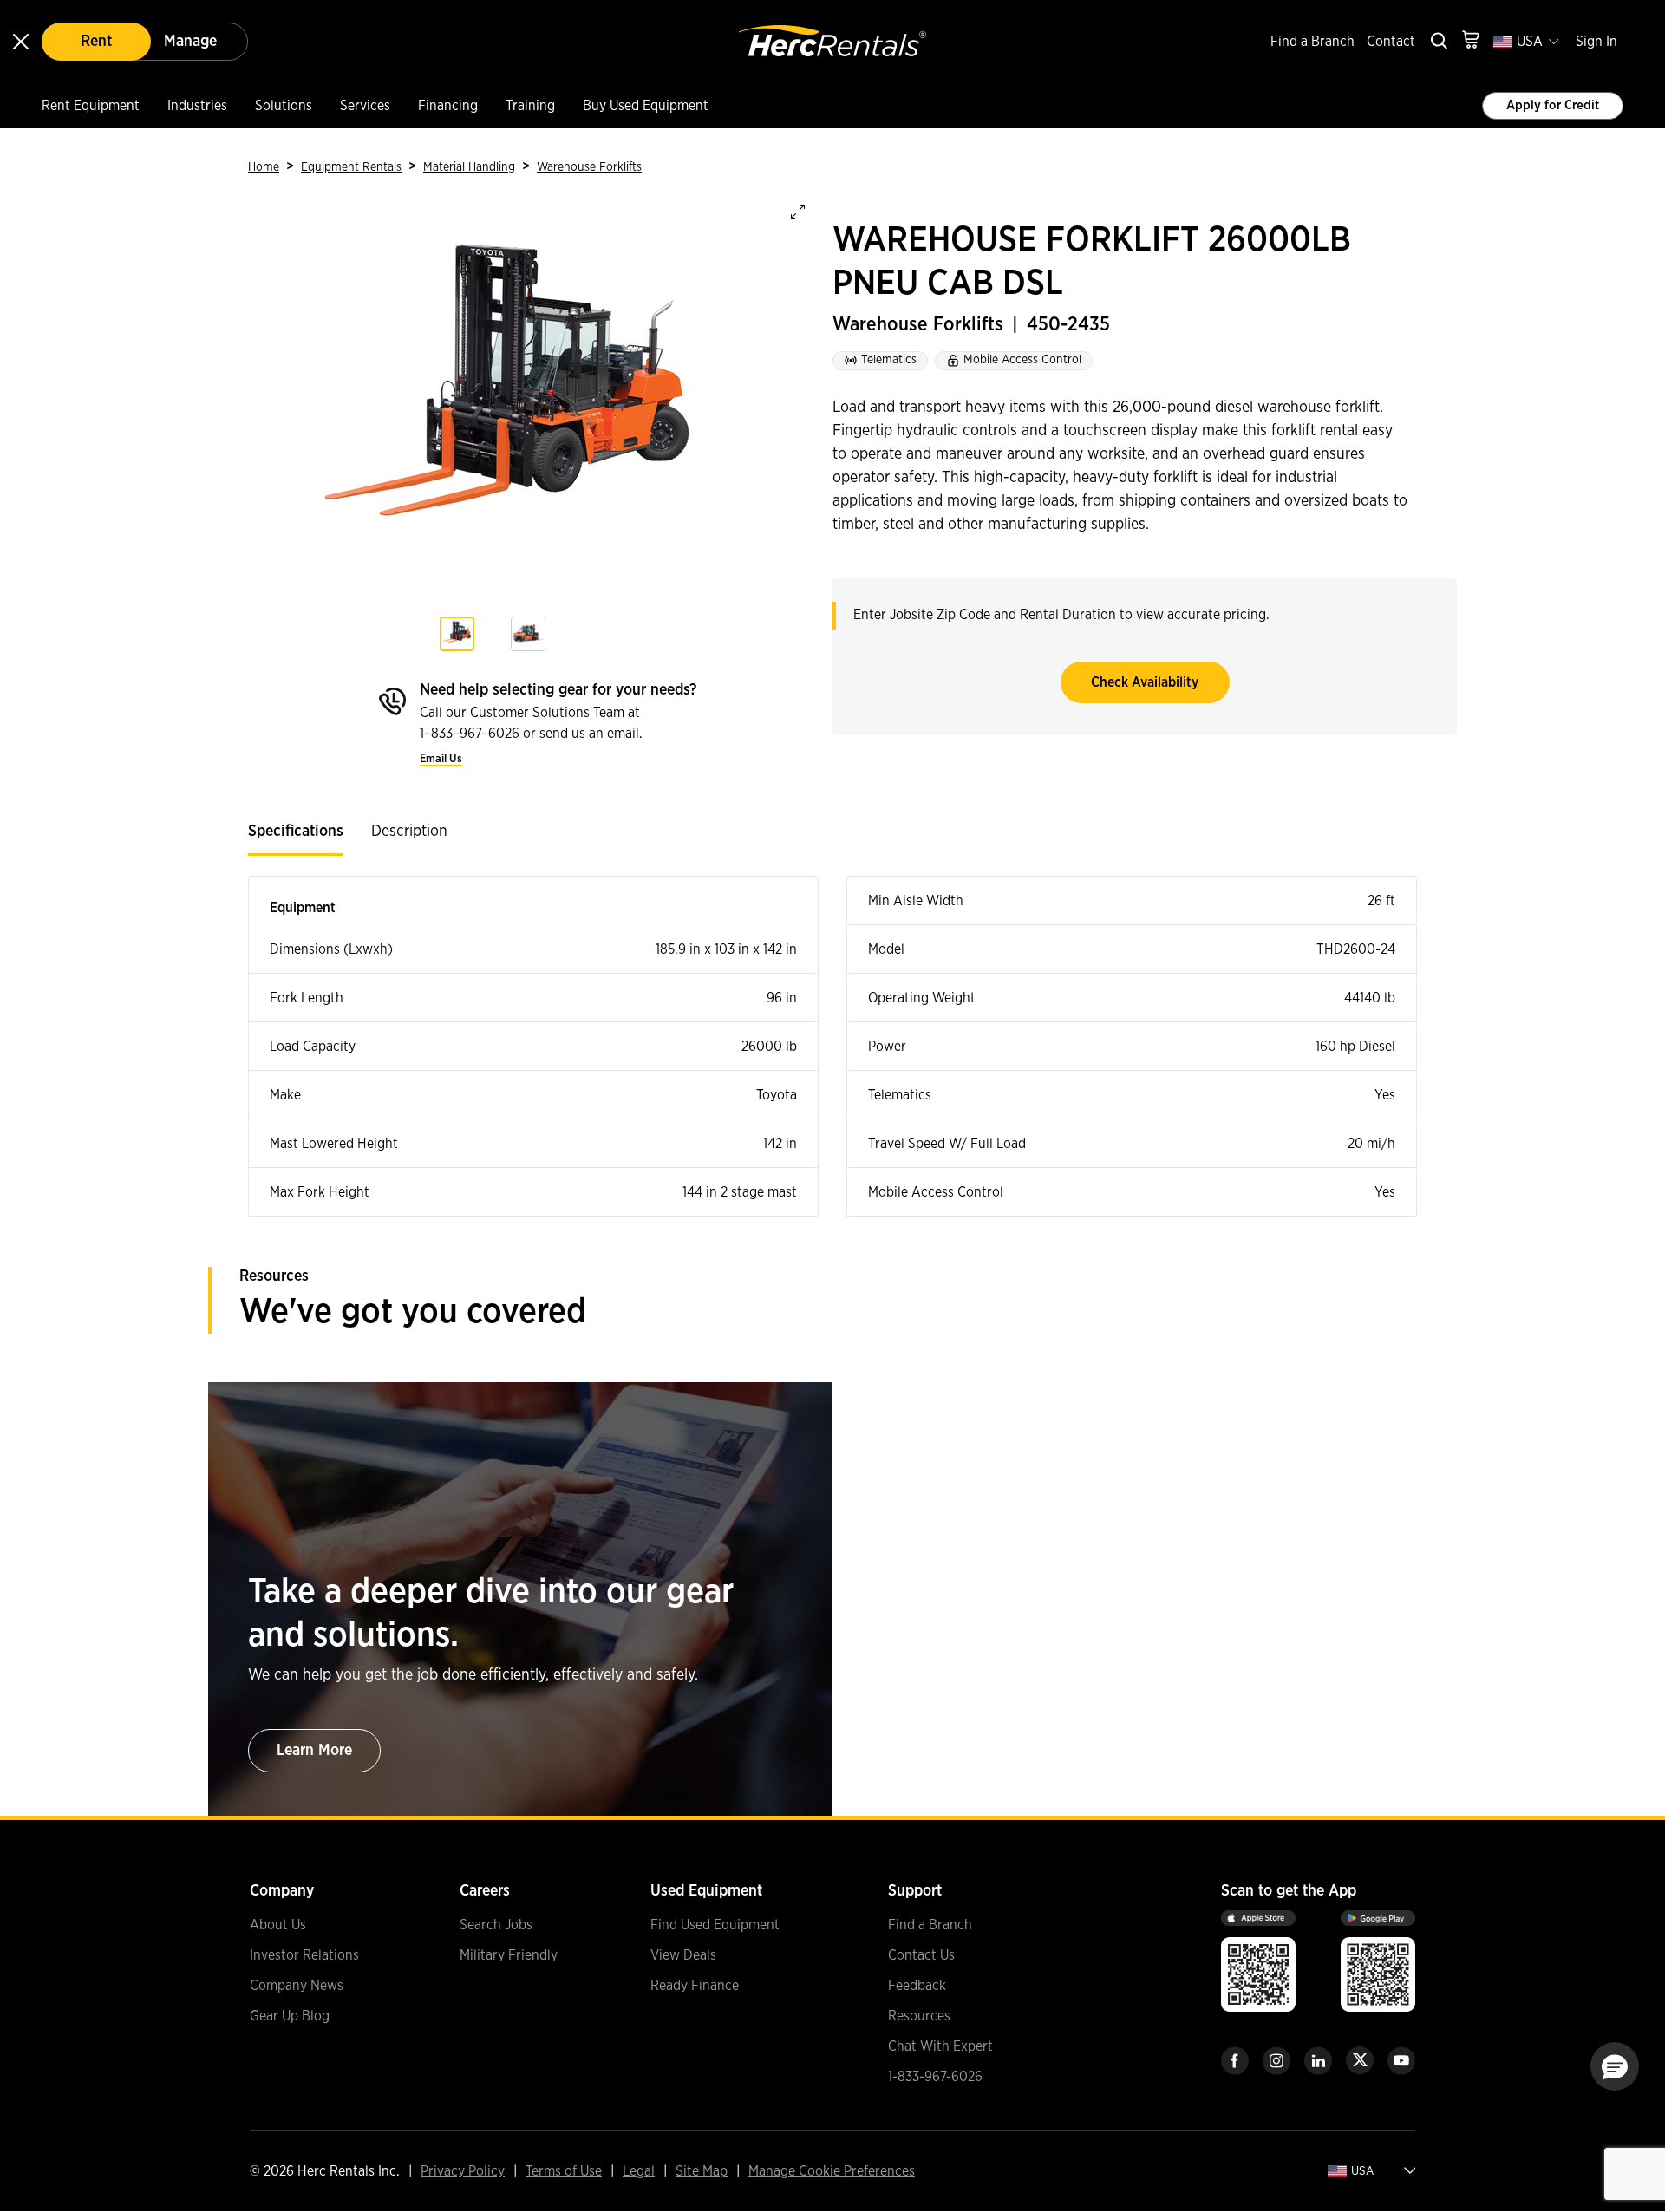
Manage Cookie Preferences (832, 2171)
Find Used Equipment (715, 1925)
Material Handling (469, 167)
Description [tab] (409, 832)
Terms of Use (564, 2171)
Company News (297, 1986)
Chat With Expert (940, 2046)
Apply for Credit (1553, 105)
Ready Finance (695, 1986)
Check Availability (1145, 682)
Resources (919, 2016)
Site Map (702, 2171)
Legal (639, 2171)
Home (264, 167)
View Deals (683, 1955)
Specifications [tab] (296, 832)
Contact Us (921, 1955)
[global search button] (1438, 42)
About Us (278, 1925)
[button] (1615, 2066)
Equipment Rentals (351, 167)
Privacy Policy (463, 2171)
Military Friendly (509, 1955)
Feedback (917, 1986)
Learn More (314, 1751)
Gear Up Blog (290, 2016)
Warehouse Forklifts (589, 167)
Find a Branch (1312, 42)
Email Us (441, 759)
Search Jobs (496, 1925)
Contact (1391, 42)
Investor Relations (304, 1955)
